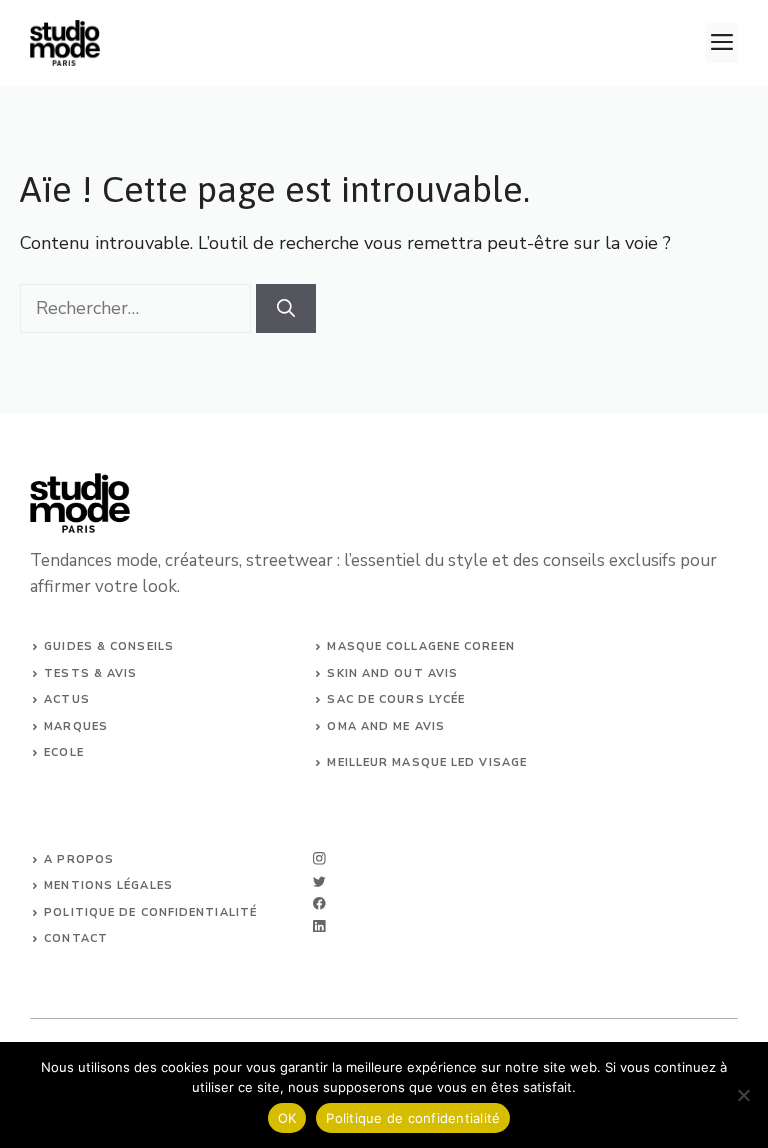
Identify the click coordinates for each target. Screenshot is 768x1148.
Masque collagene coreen (420, 646)
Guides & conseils (109, 646)
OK (287, 1118)
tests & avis (90, 673)
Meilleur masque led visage (427, 762)
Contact (76, 938)
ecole (64, 752)
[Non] (743, 1095)
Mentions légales (108, 885)
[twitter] (319, 881)
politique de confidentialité (150, 912)
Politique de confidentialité (413, 1118)
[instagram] (319, 858)
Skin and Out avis (392, 673)
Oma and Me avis (386, 726)
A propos (79, 859)
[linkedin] (319, 926)
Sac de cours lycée (396, 699)
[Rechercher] (286, 308)
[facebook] (319, 903)
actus (67, 699)
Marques (76, 726)
